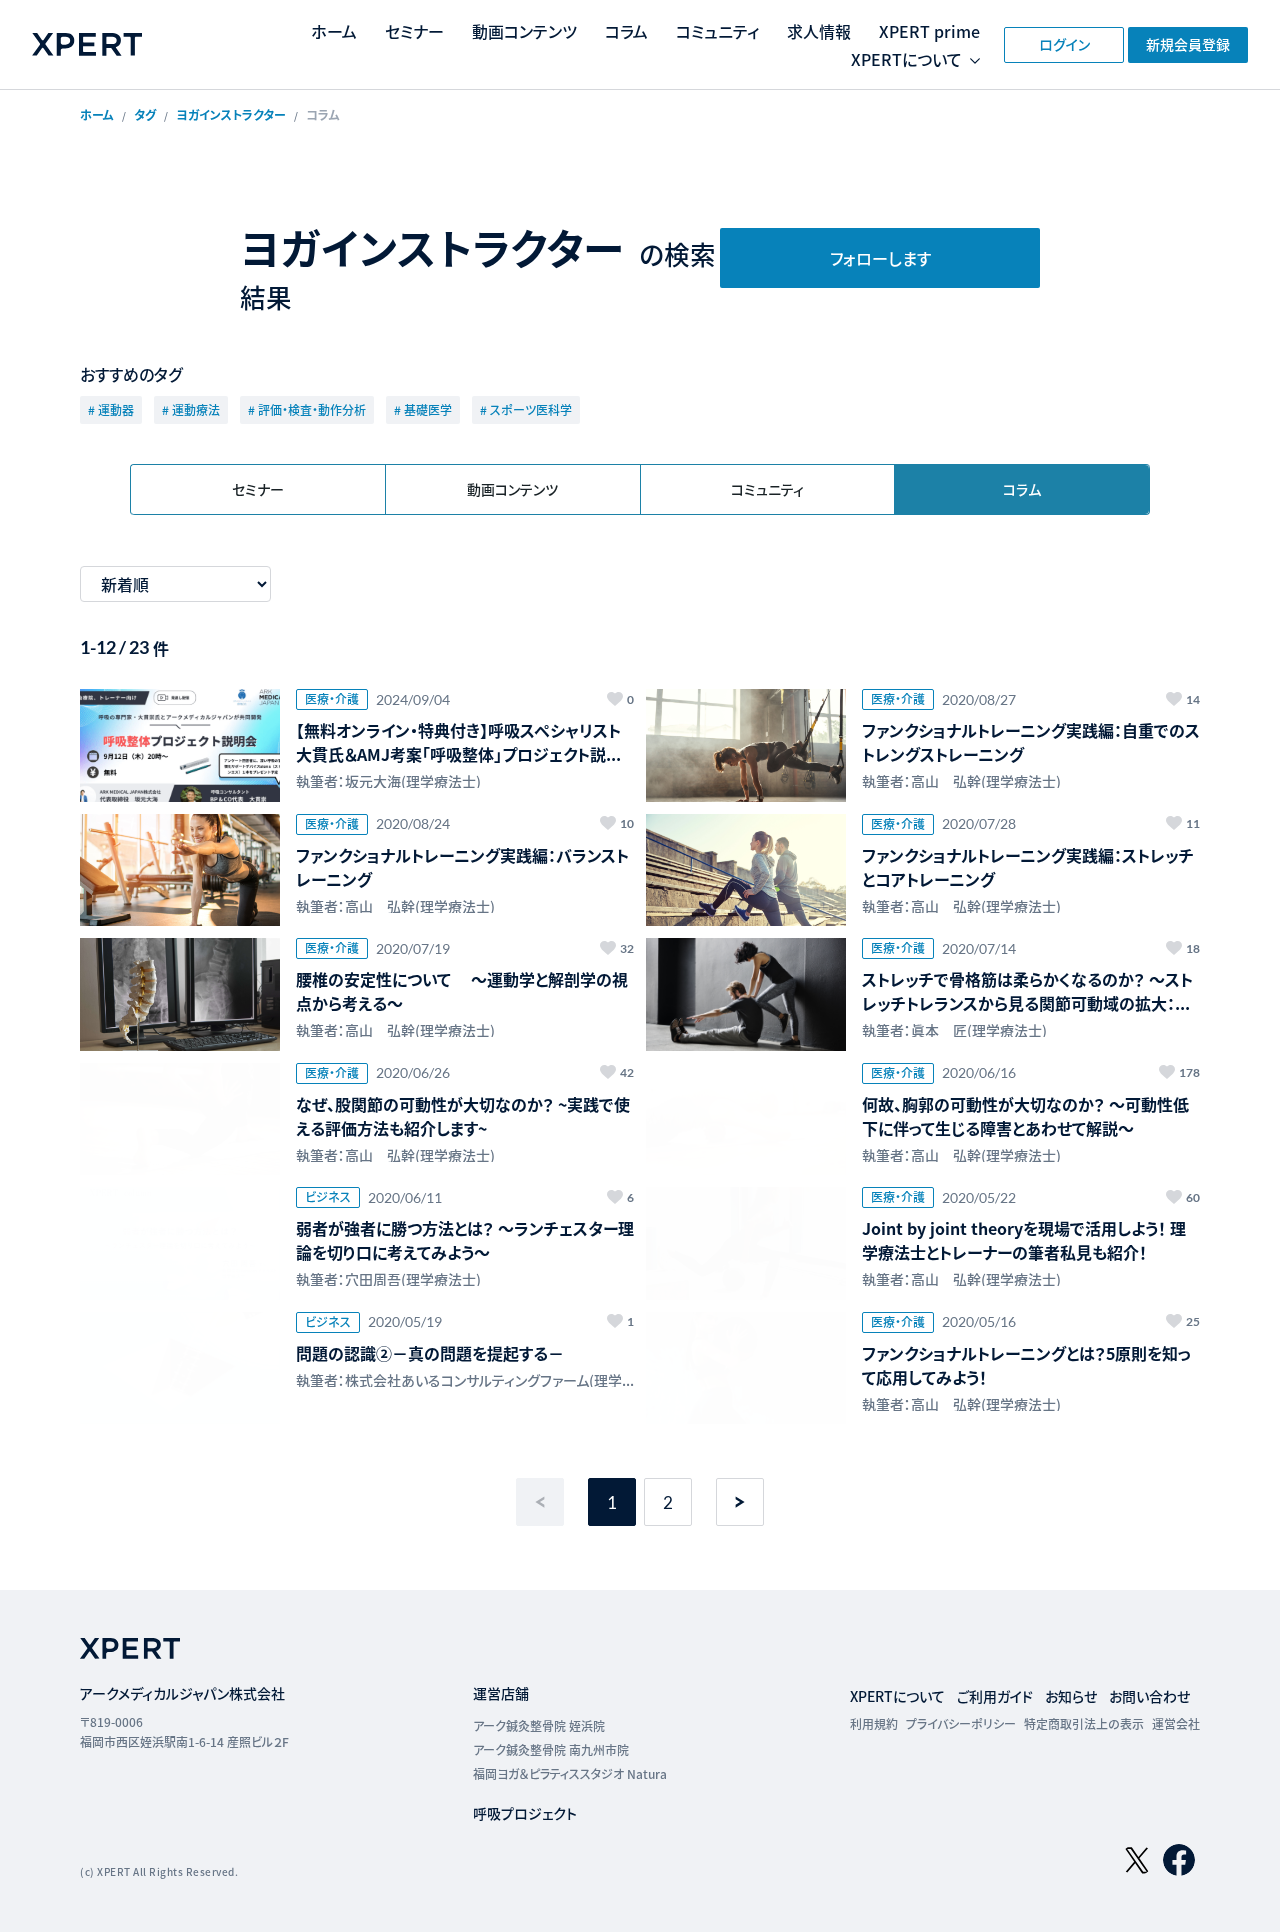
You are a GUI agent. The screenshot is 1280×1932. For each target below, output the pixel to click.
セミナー (414, 31)
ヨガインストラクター (231, 114)
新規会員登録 (1188, 44)
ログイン (1064, 44)
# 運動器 (111, 409)
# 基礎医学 (423, 409)
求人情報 (819, 31)
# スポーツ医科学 (526, 409)
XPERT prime (929, 31)
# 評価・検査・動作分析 (307, 409)
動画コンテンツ (524, 31)
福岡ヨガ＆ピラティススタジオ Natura (570, 1773)
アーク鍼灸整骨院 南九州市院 (551, 1749)
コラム (626, 31)
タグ (145, 114)
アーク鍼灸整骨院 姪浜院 (539, 1725)
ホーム (334, 31)
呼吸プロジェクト (525, 1813)
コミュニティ (717, 31)
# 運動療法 (191, 409)
